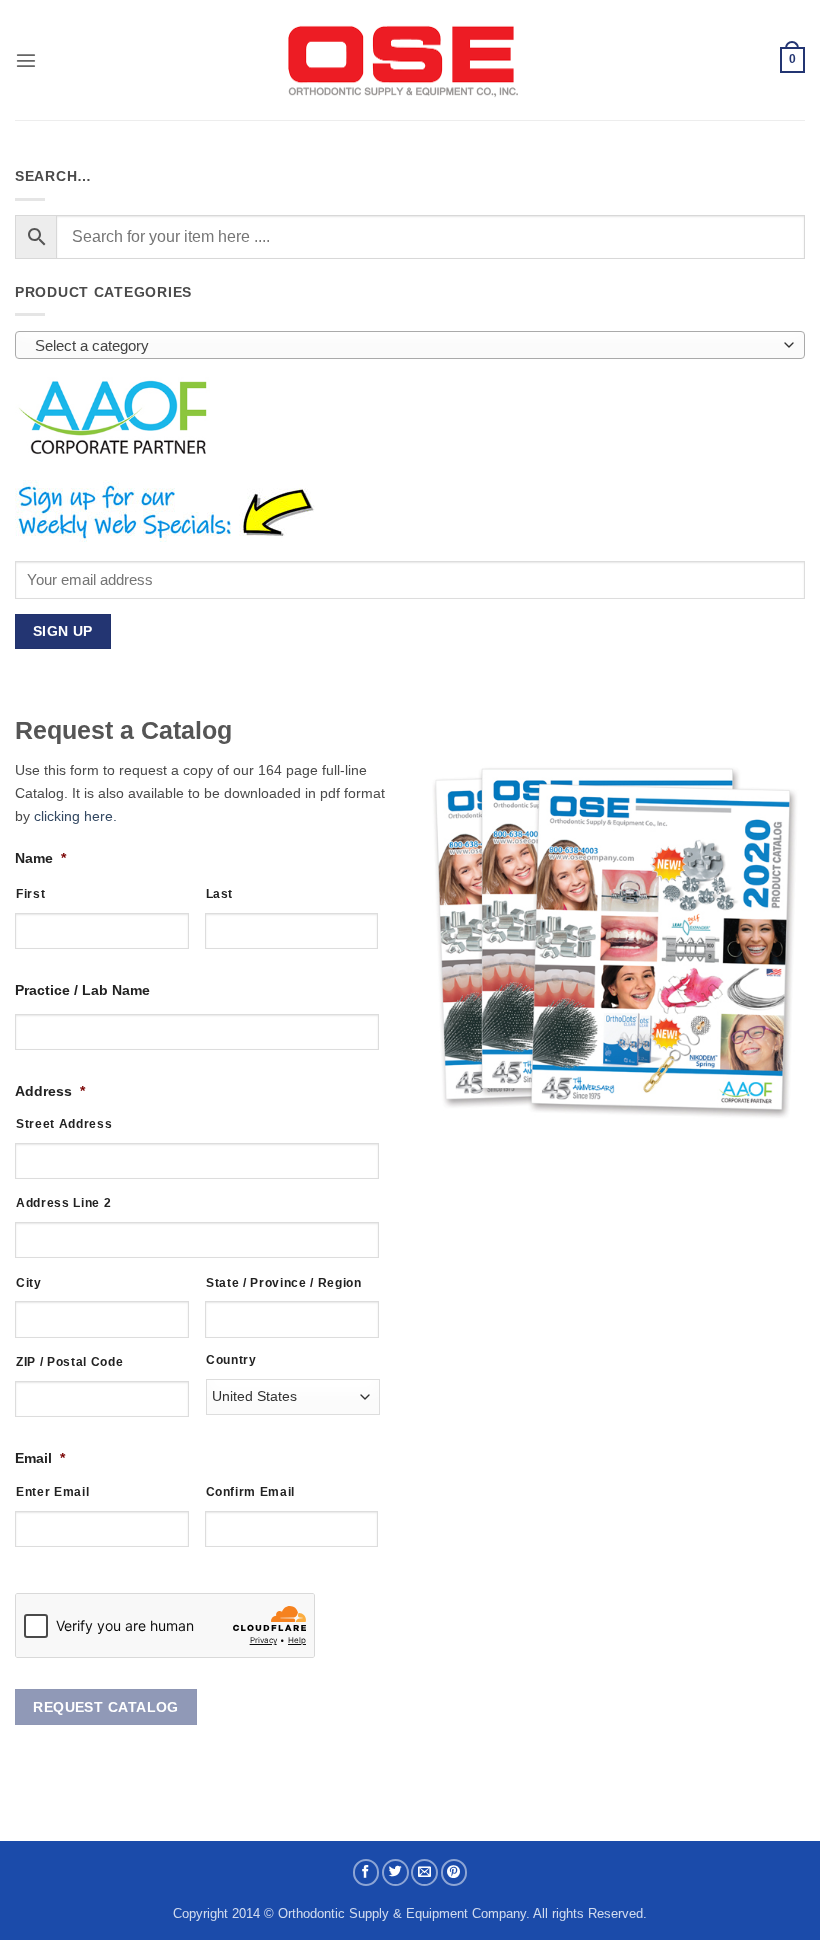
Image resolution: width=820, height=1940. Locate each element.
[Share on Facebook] (366, 1872)
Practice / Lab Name (82, 990)
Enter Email (52, 1491)
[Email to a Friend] (424, 1872)
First (30, 893)
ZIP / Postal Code (69, 1361)
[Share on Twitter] (395, 1872)
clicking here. (75, 816)
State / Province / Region (284, 1282)
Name (40, 858)
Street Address (64, 1123)
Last (220, 893)
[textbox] (404, 346)
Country (231, 1359)
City (29, 1282)
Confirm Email (251, 1491)
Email (40, 1458)
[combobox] (410, 345)
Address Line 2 (63, 1202)
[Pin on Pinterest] (454, 1872)
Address (50, 1091)
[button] (26, 60)
